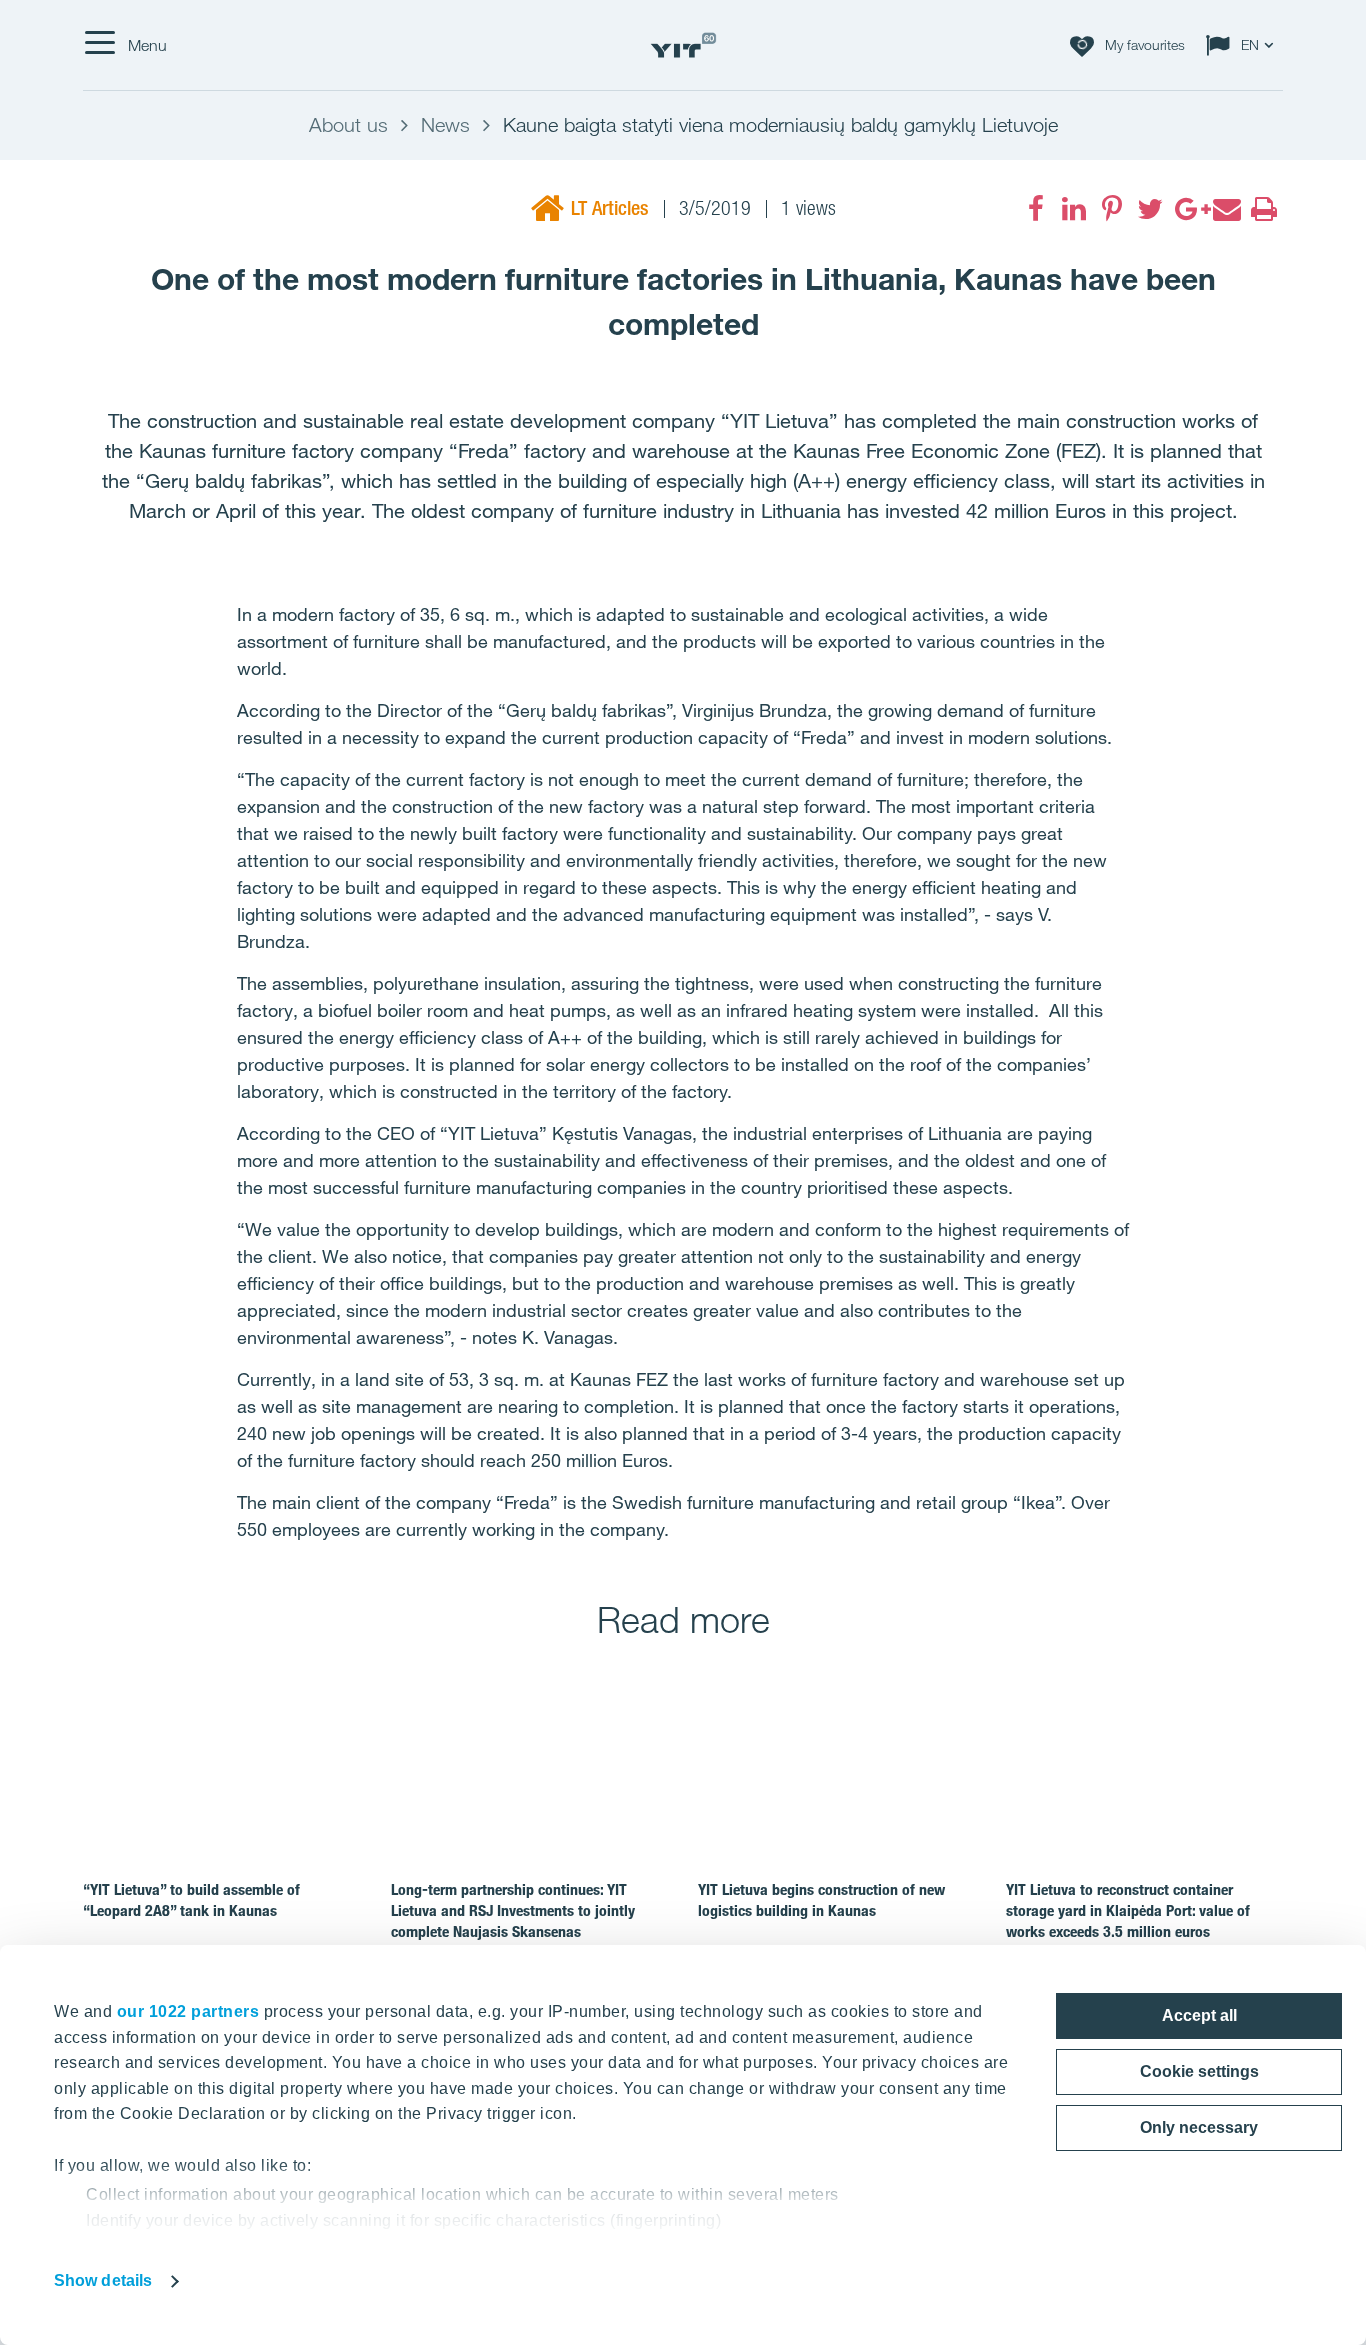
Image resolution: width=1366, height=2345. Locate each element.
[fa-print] (1264, 209)
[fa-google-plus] (1188, 209)
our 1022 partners (188, 2011)
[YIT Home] (683, 45)
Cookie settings (1199, 2071)
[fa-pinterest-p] (1112, 209)
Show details (103, 2280)
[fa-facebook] (1036, 209)
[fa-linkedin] (1074, 209)
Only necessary (1199, 2127)
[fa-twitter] (1150, 209)
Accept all (1199, 2015)
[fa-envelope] (1226, 209)
